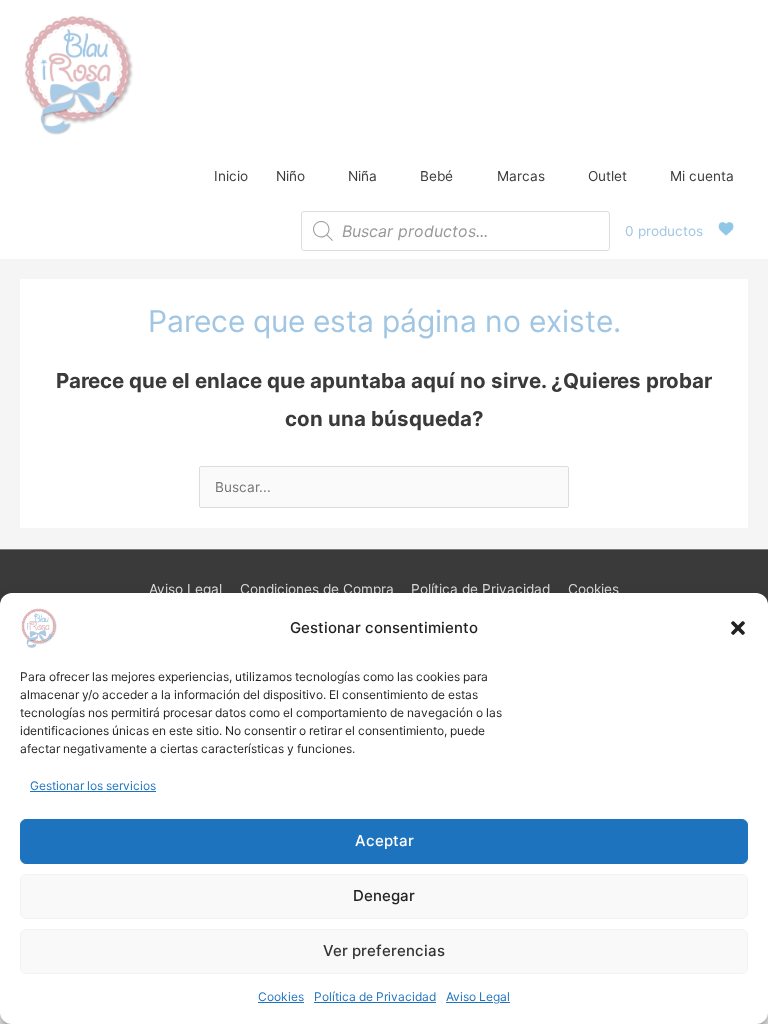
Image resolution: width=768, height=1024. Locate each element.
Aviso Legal (478, 996)
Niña (362, 176)
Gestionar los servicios (93, 785)
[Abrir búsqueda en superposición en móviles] (455, 231)
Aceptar (384, 840)
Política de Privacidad (375, 996)
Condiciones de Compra (317, 589)
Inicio (231, 176)
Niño (290, 176)
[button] (738, 628)
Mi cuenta (702, 176)
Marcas (521, 176)
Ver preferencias (384, 950)
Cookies (281, 996)
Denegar (384, 895)
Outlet (607, 176)
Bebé (436, 176)
